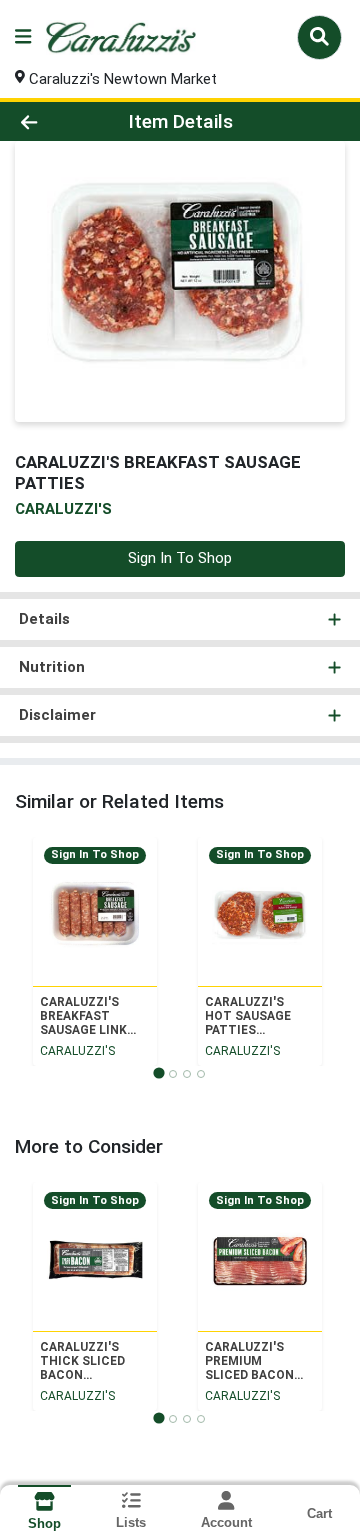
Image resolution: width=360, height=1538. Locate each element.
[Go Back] (56, 121)
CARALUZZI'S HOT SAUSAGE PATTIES (248, 1016)
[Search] (319, 37)
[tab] (158, 1072)
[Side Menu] (23, 37)
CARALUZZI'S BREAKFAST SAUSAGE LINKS (87, 1016)
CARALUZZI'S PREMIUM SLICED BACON (249, 1361)
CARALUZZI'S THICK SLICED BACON (82, 1361)
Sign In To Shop (180, 558)
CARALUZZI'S (77, 1051)
